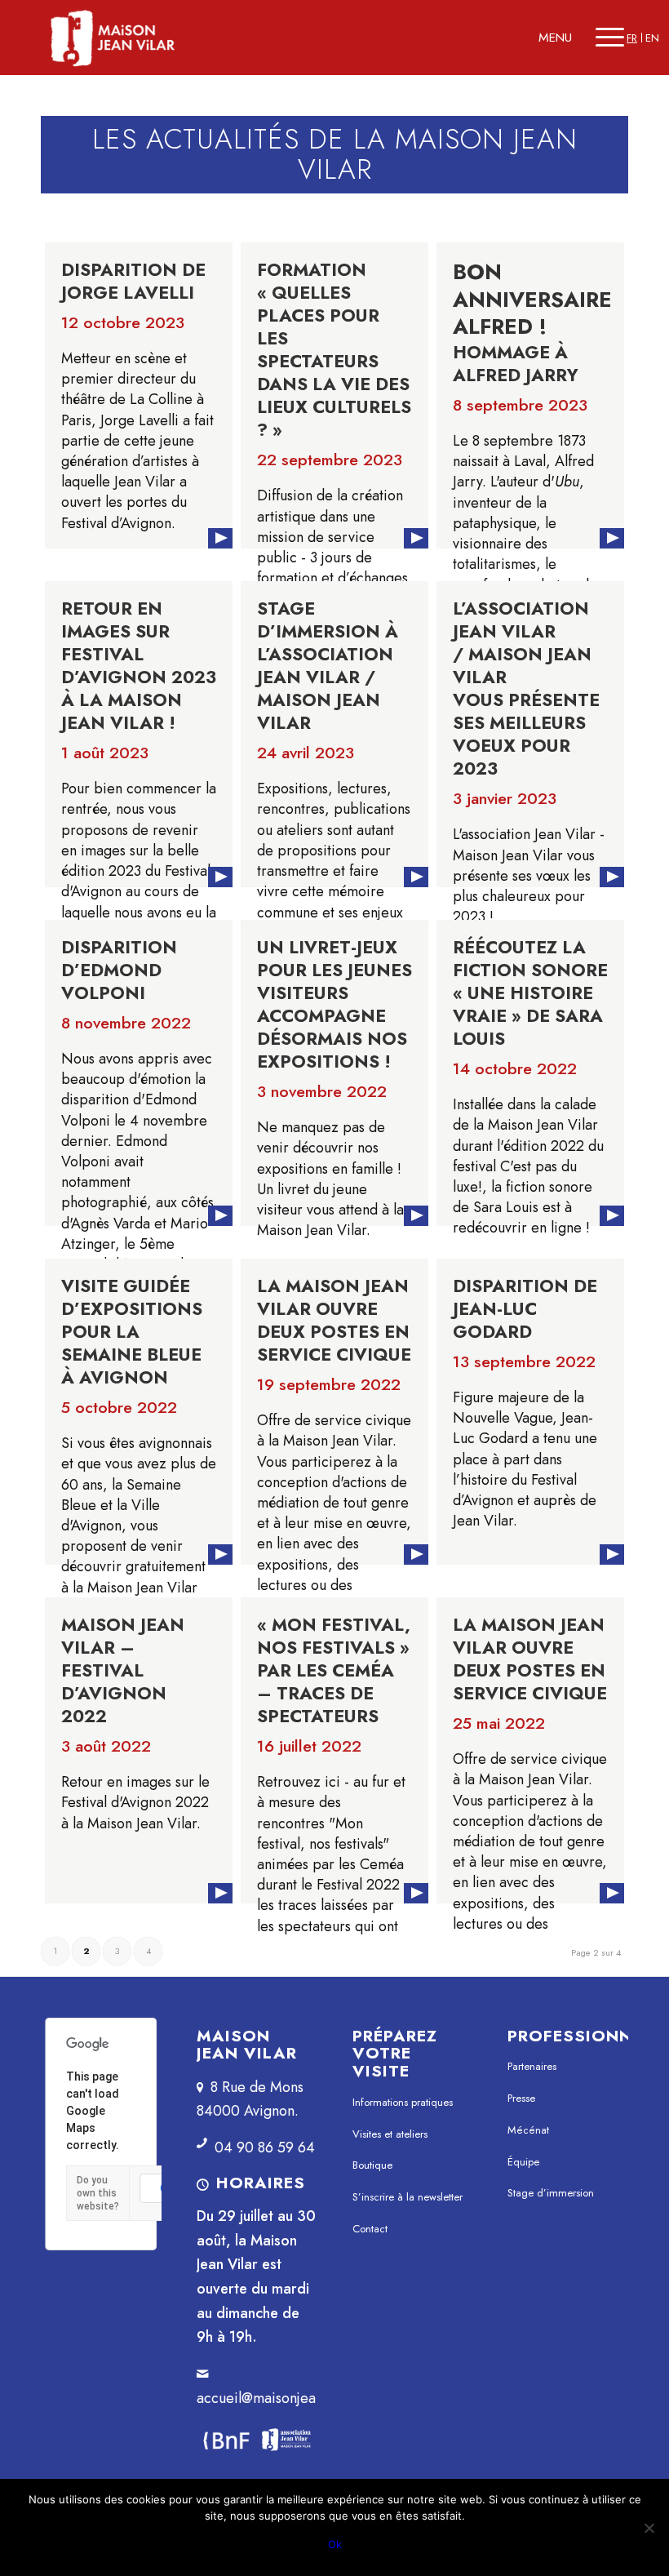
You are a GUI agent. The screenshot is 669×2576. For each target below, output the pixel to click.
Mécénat (528, 2130)
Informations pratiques (403, 2102)
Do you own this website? (98, 2193)
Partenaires (532, 2066)
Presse (521, 2098)
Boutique (372, 2165)
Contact (370, 2229)
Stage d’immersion (551, 2193)
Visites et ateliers (390, 2134)
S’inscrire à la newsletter (408, 2197)
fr (632, 38)
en (652, 38)
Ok (335, 2544)
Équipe (523, 2162)
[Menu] (610, 38)
